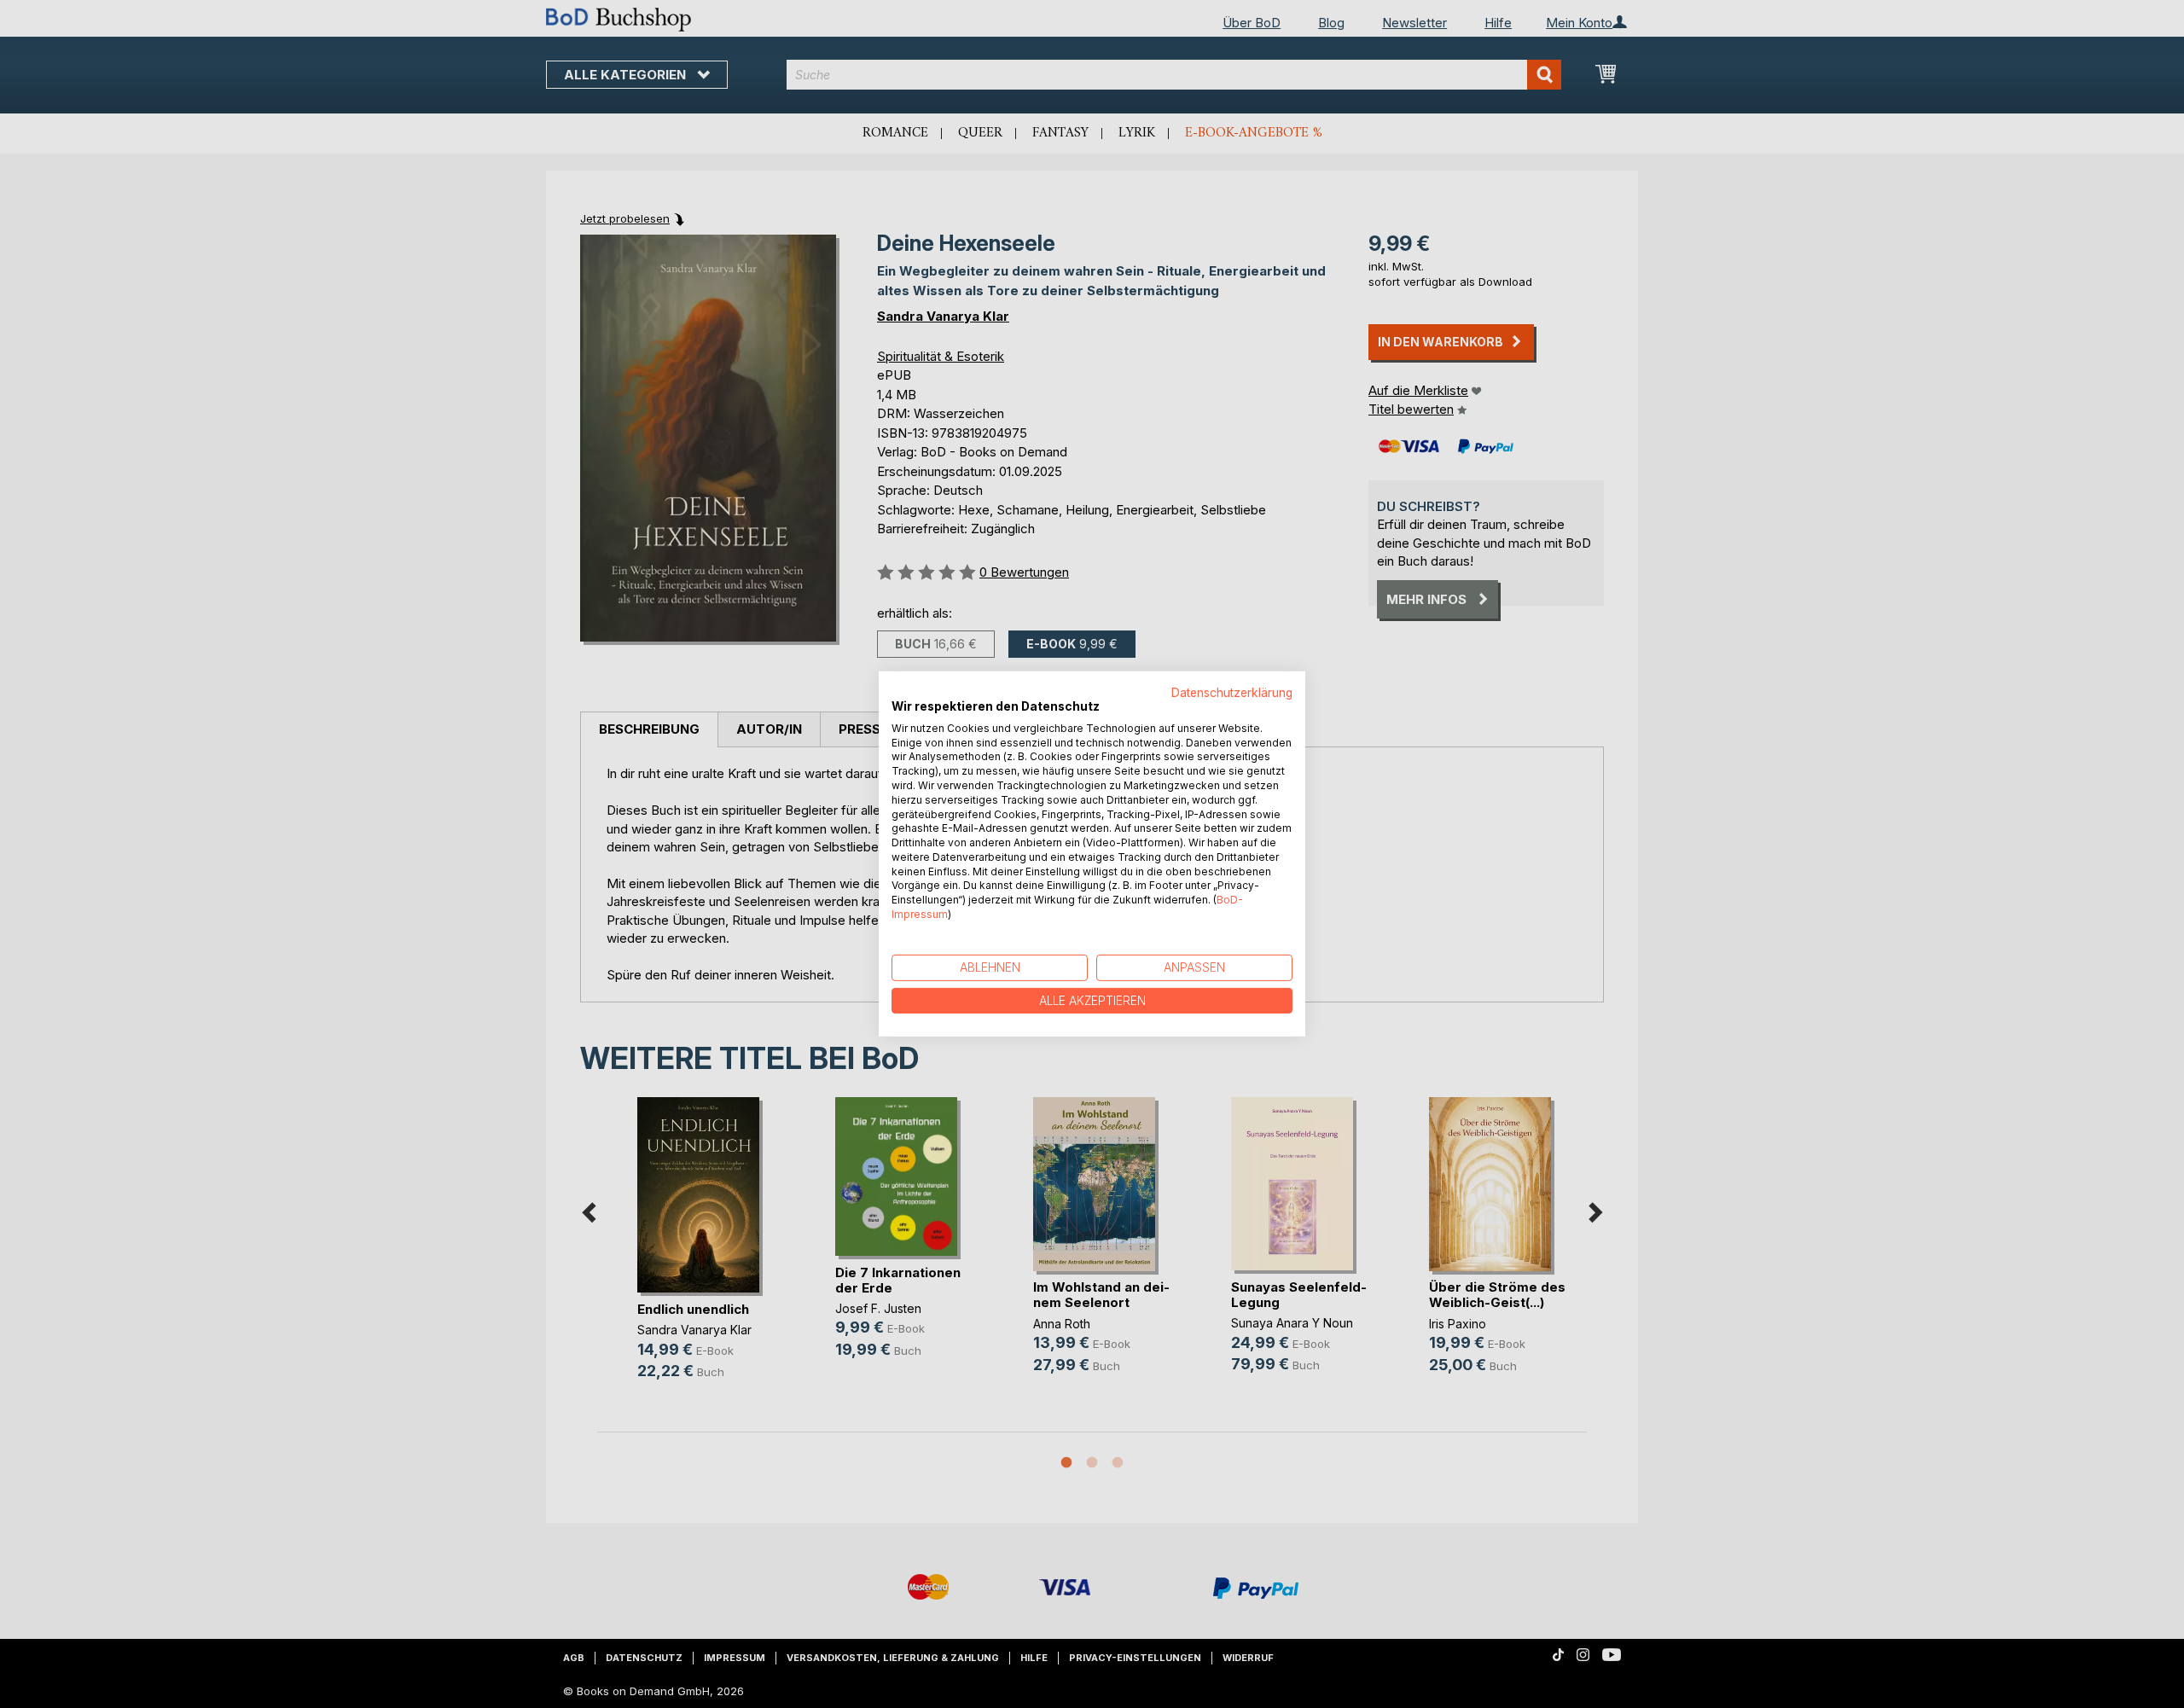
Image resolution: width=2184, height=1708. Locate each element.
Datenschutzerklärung (1232, 693)
